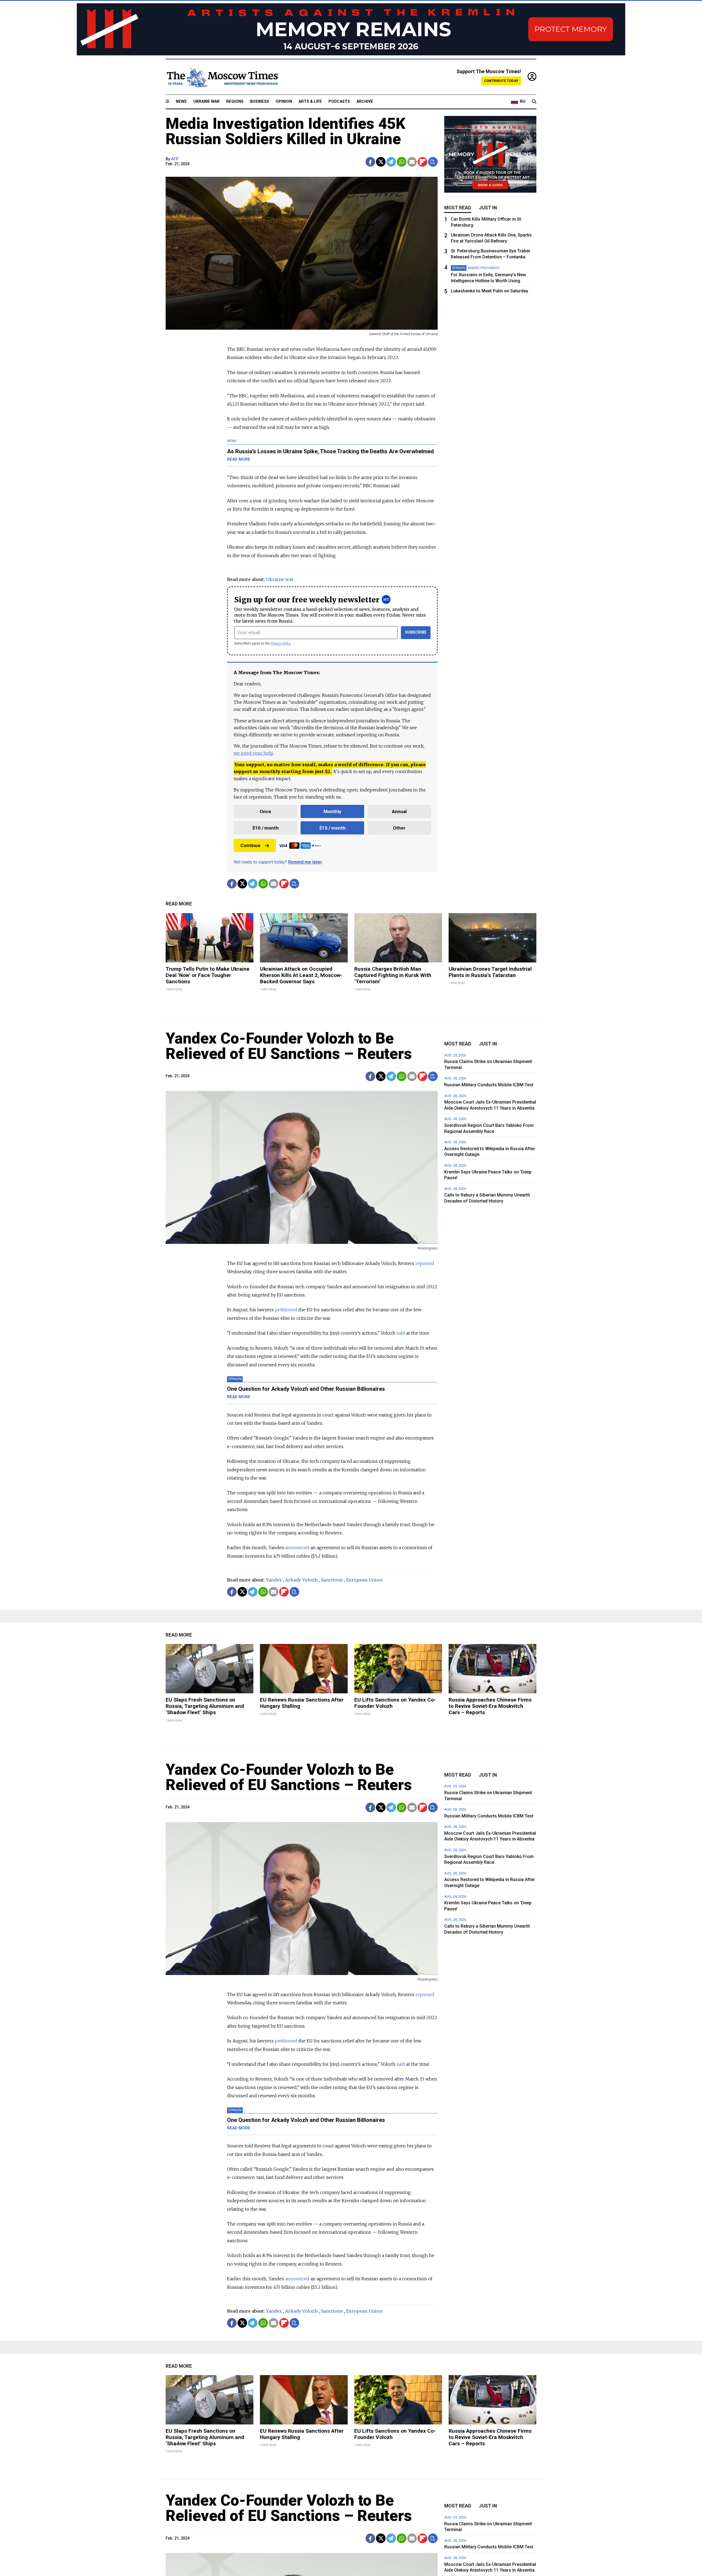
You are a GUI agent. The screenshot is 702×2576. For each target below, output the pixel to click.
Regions (235, 102)
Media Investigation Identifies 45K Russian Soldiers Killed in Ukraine (285, 131)
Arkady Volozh (301, 1580)
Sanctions (332, 1580)
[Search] (534, 102)
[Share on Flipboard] (422, 162)
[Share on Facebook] (370, 162)
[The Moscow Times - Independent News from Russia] (222, 77)
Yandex (274, 1580)
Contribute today (501, 81)
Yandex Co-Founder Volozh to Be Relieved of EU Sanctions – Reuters (289, 1046)
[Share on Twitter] (381, 162)
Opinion (284, 102)
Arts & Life (310, 102)
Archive (365, 102)
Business (260, 102)
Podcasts (339, 102)
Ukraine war (280, 579)
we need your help (253, 753)
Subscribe (416, 632)
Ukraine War (206, 102)
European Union (364, 1580)
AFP (175, 159)
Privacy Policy (281, 643)
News (181, 102)
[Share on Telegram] (391, 162)
